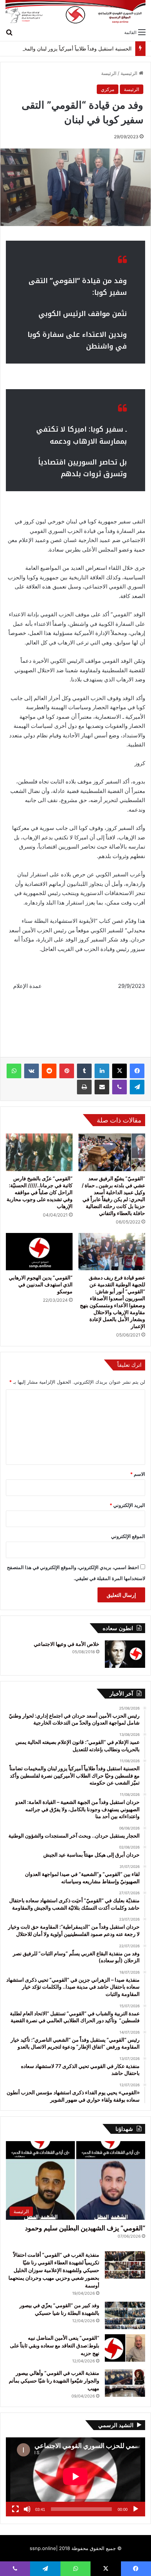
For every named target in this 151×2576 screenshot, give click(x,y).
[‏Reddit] (49, 1071)
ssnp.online (43, 2548)
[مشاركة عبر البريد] (102, 1087)
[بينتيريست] (67, 1071)
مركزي (108, 89)
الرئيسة (109, 73)
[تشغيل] (136, 2509)
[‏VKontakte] (32, 1071)
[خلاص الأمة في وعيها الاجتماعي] (125, 1654)
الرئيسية (130, 73)
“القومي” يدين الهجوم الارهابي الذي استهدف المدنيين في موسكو (41, 1284)
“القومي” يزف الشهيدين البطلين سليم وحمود (85, 2228)
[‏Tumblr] (84, 1071)
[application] (75, 2477)
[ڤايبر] (119, 1087)
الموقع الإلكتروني (128, 1536)
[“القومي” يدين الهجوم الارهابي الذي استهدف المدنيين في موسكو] (39, 1252)
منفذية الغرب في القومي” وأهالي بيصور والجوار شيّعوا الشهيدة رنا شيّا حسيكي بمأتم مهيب (54, 2381)
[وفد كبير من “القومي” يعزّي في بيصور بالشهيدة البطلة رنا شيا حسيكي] (125, 2315)
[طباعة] (84, 1087)
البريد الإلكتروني (127, 1505)
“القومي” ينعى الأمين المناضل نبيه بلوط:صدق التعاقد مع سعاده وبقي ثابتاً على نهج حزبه (55, 2345)
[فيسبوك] (137, 1071)
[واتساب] (14, 1071)
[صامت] (27, 2509)
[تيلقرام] (137, 1087)
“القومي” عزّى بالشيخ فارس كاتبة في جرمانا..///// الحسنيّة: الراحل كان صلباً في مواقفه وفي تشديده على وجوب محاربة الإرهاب (40, 1192)
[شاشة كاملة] (15, 2509)
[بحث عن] (9, 32)
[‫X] (119, 1071)
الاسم (138, 1474)
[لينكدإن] (102, 1071)
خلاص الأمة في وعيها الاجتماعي (67, 1644)
